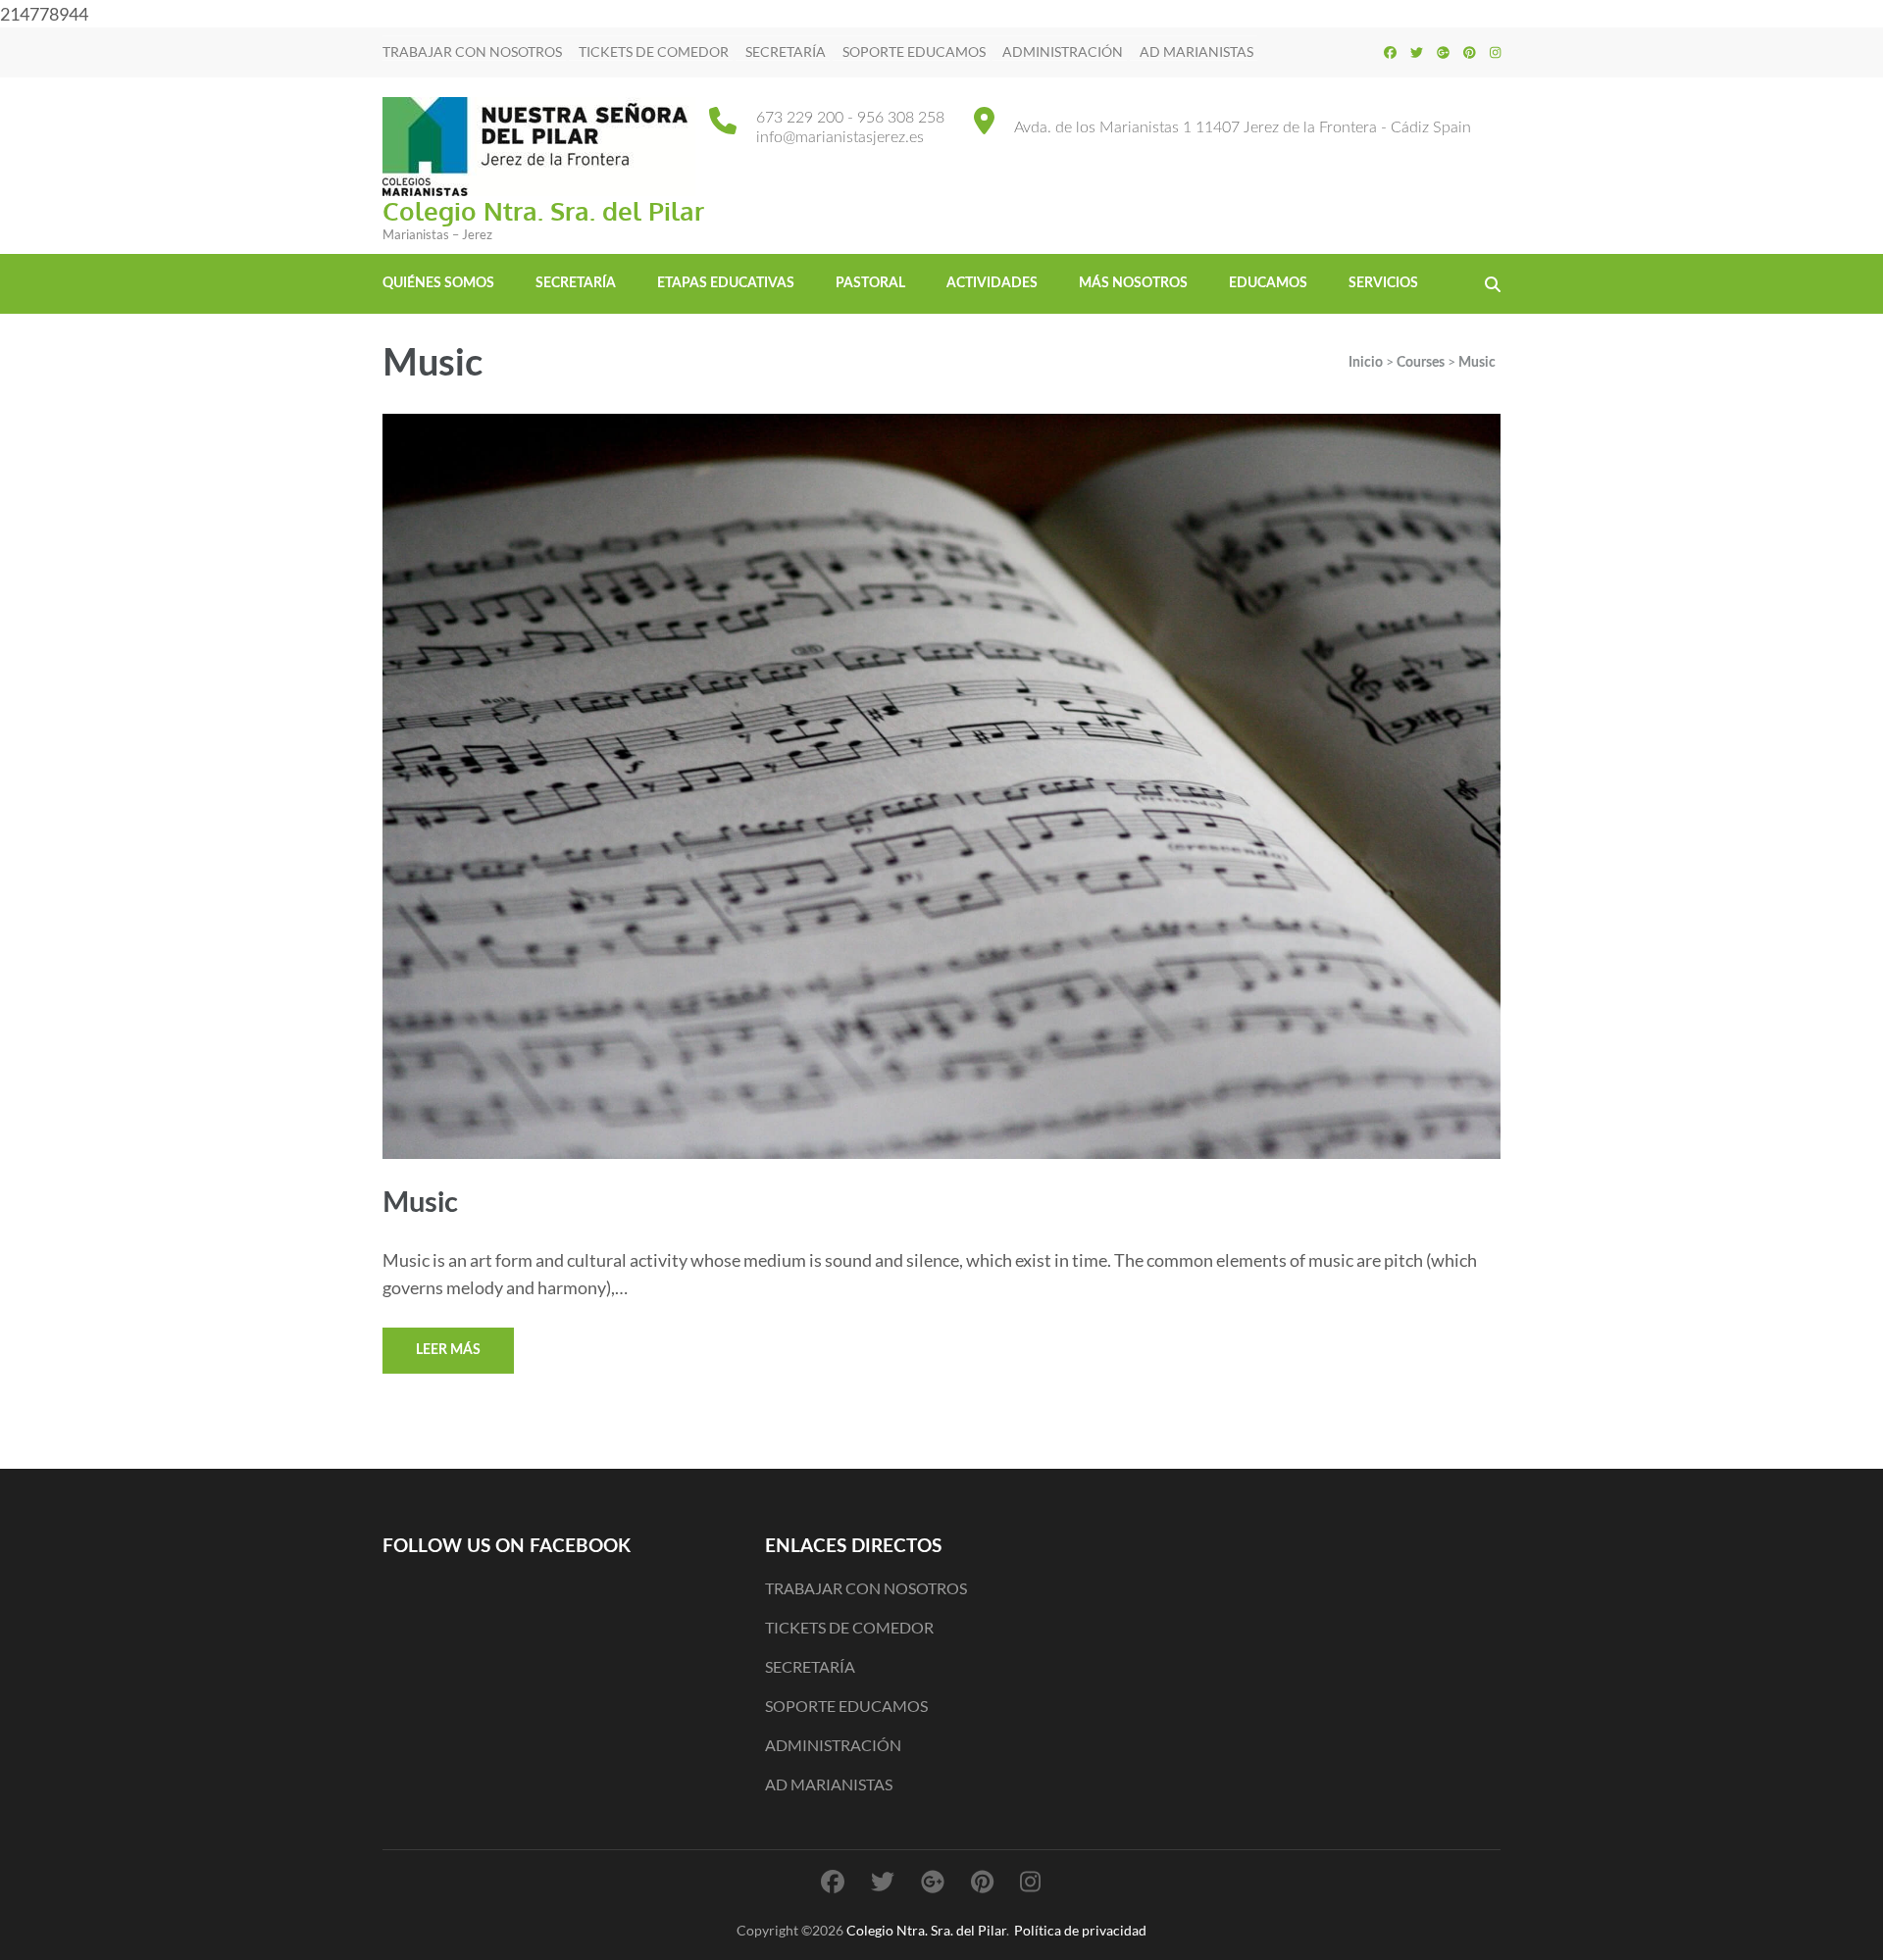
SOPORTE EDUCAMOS (914, 51)
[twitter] (1417, 52)
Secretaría (576, 283)
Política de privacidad (1080, 1930)
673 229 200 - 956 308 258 (850, 118)
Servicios (1383, 283)
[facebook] (1390, 52)
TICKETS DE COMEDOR (654, 51)
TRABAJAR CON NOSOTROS (472, 51)
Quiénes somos (438, 283)
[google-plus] (1443, 52)
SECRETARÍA (786, 51)
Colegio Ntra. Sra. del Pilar (543, 210)
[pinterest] (1470, 52)
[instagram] (1495, 52)
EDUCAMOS (1268, 283)
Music (420, 1204)
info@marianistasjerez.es (840, 137)
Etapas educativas (726, 283)
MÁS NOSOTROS (1133, 283)
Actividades (992, 283)
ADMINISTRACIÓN (1063, 51)
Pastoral (870, 283)
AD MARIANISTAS (1196, 51)
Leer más (448, 1350)
